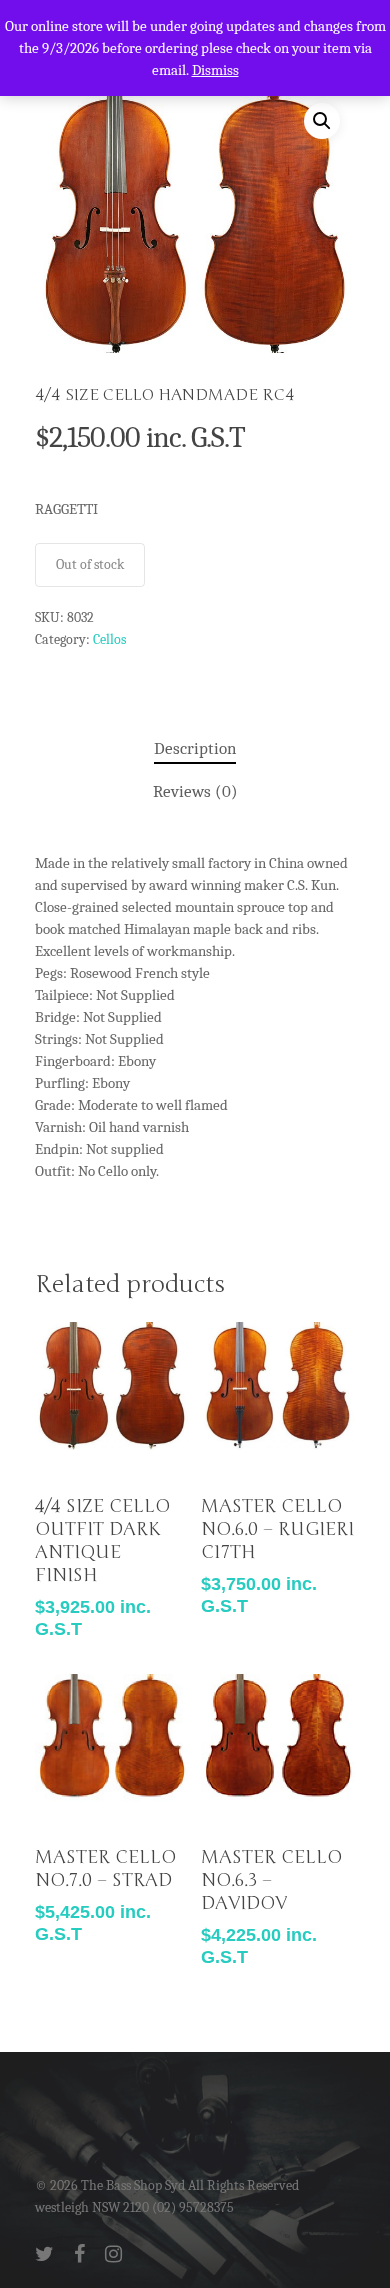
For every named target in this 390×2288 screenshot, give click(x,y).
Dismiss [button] (215, 70)
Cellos (109, 639)
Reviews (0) (195, 791)
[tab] (195, 749)
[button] (322, 121)
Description (195, 748)
